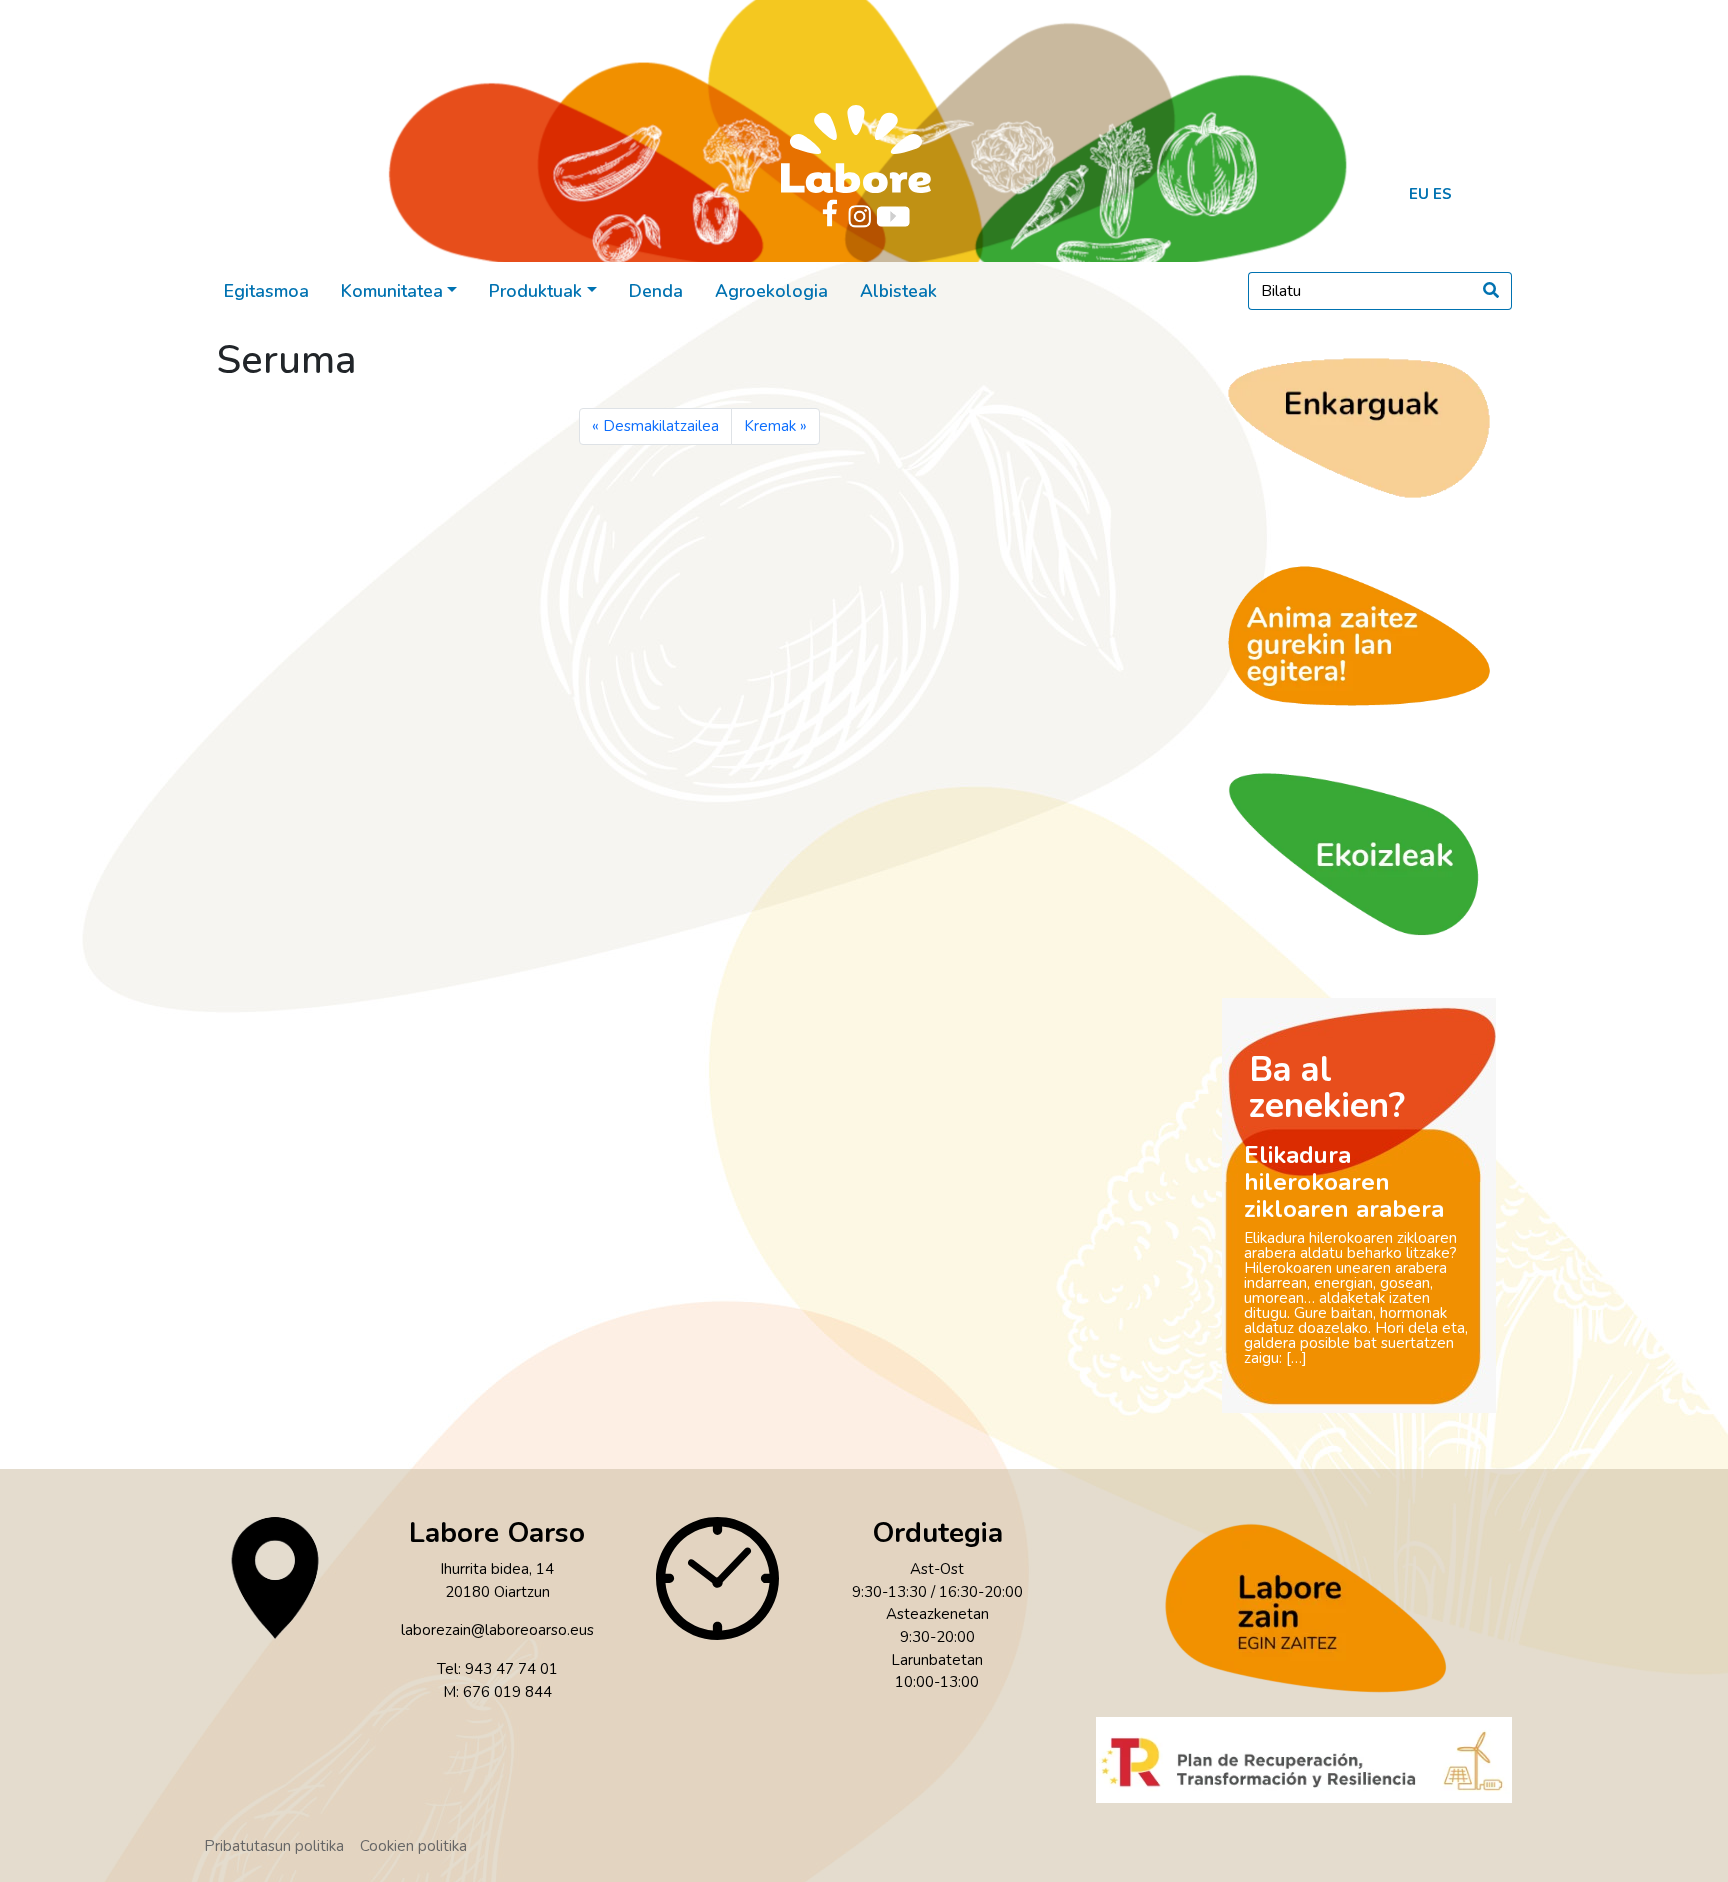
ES (1442, 194)
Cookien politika (413, 1846)
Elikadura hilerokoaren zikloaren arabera (1344, 1182)
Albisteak (898, 291)
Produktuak (535, 291)
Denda (656, 291)
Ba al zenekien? (1327, 1087)
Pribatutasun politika (274, 1846)
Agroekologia (771, 291)
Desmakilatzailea (661, 426)
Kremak (770, 426)
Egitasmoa (266, 291)
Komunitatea (392, 291)
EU (1419, 194)
